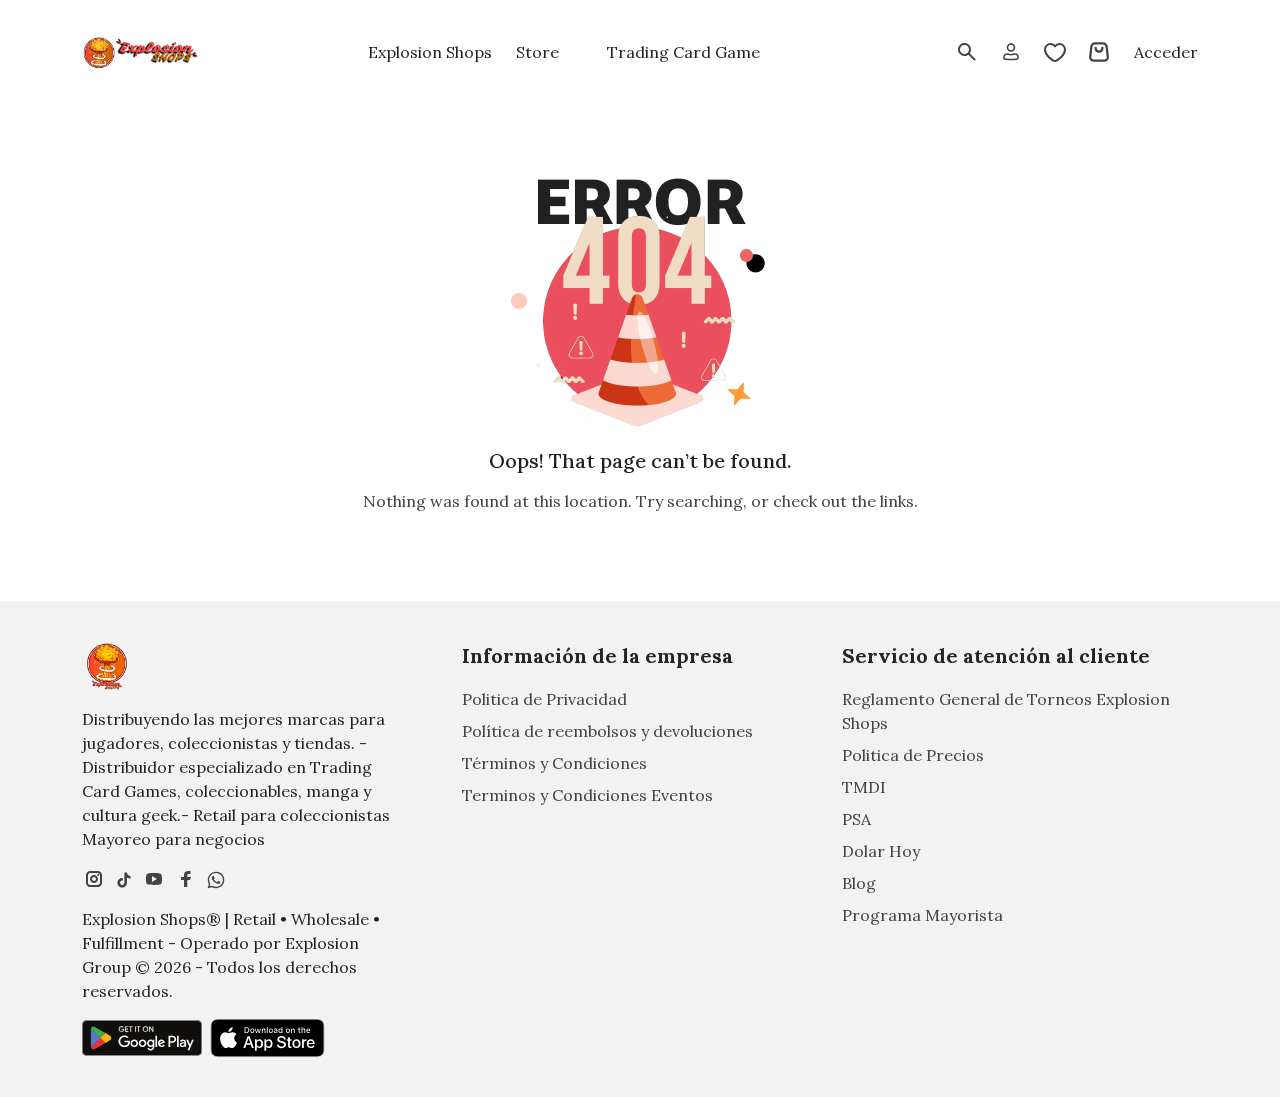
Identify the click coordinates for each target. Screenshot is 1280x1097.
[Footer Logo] (107, 666)
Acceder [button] (1166, 52)
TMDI (864, 787)
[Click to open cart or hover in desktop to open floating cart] (1099, 52)
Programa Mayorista (922, 915)
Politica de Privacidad (544, 699)
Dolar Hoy (881, 851)
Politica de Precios (913, 755)
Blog (859, 883)
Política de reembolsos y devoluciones (607, 731)
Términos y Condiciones (554, 763)
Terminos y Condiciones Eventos (587, 795)
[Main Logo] (142, 52)
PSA (856, 819)
